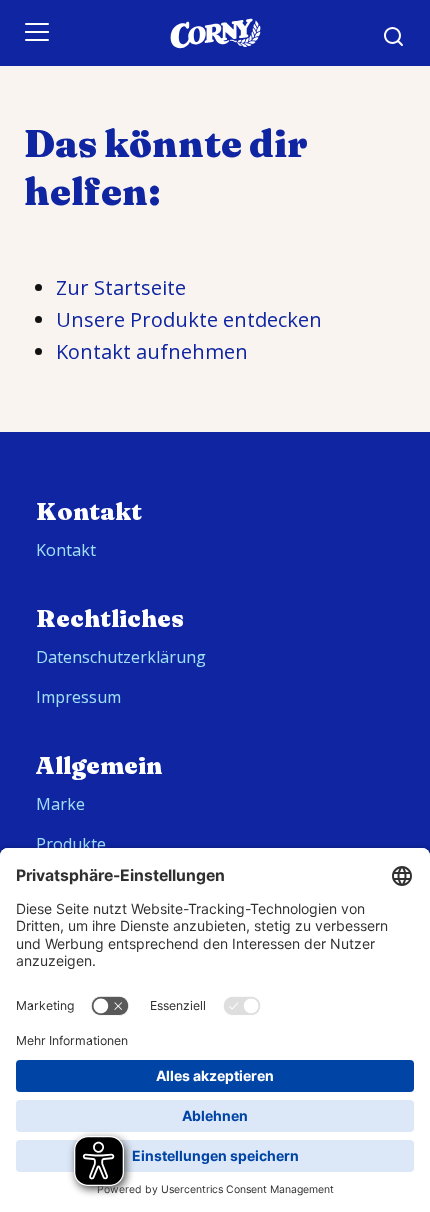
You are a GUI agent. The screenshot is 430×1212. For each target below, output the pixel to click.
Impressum (78, 697)
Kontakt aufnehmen (152, 351)
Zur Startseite (121, 287)
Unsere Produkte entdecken (189, 319)
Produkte (71, 844)
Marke (60, 804)
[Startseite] (215, 33)
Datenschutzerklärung (121, 657)
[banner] (215, 33)
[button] (394, 37)
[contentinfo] (215, 822)
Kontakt (66, 550)
